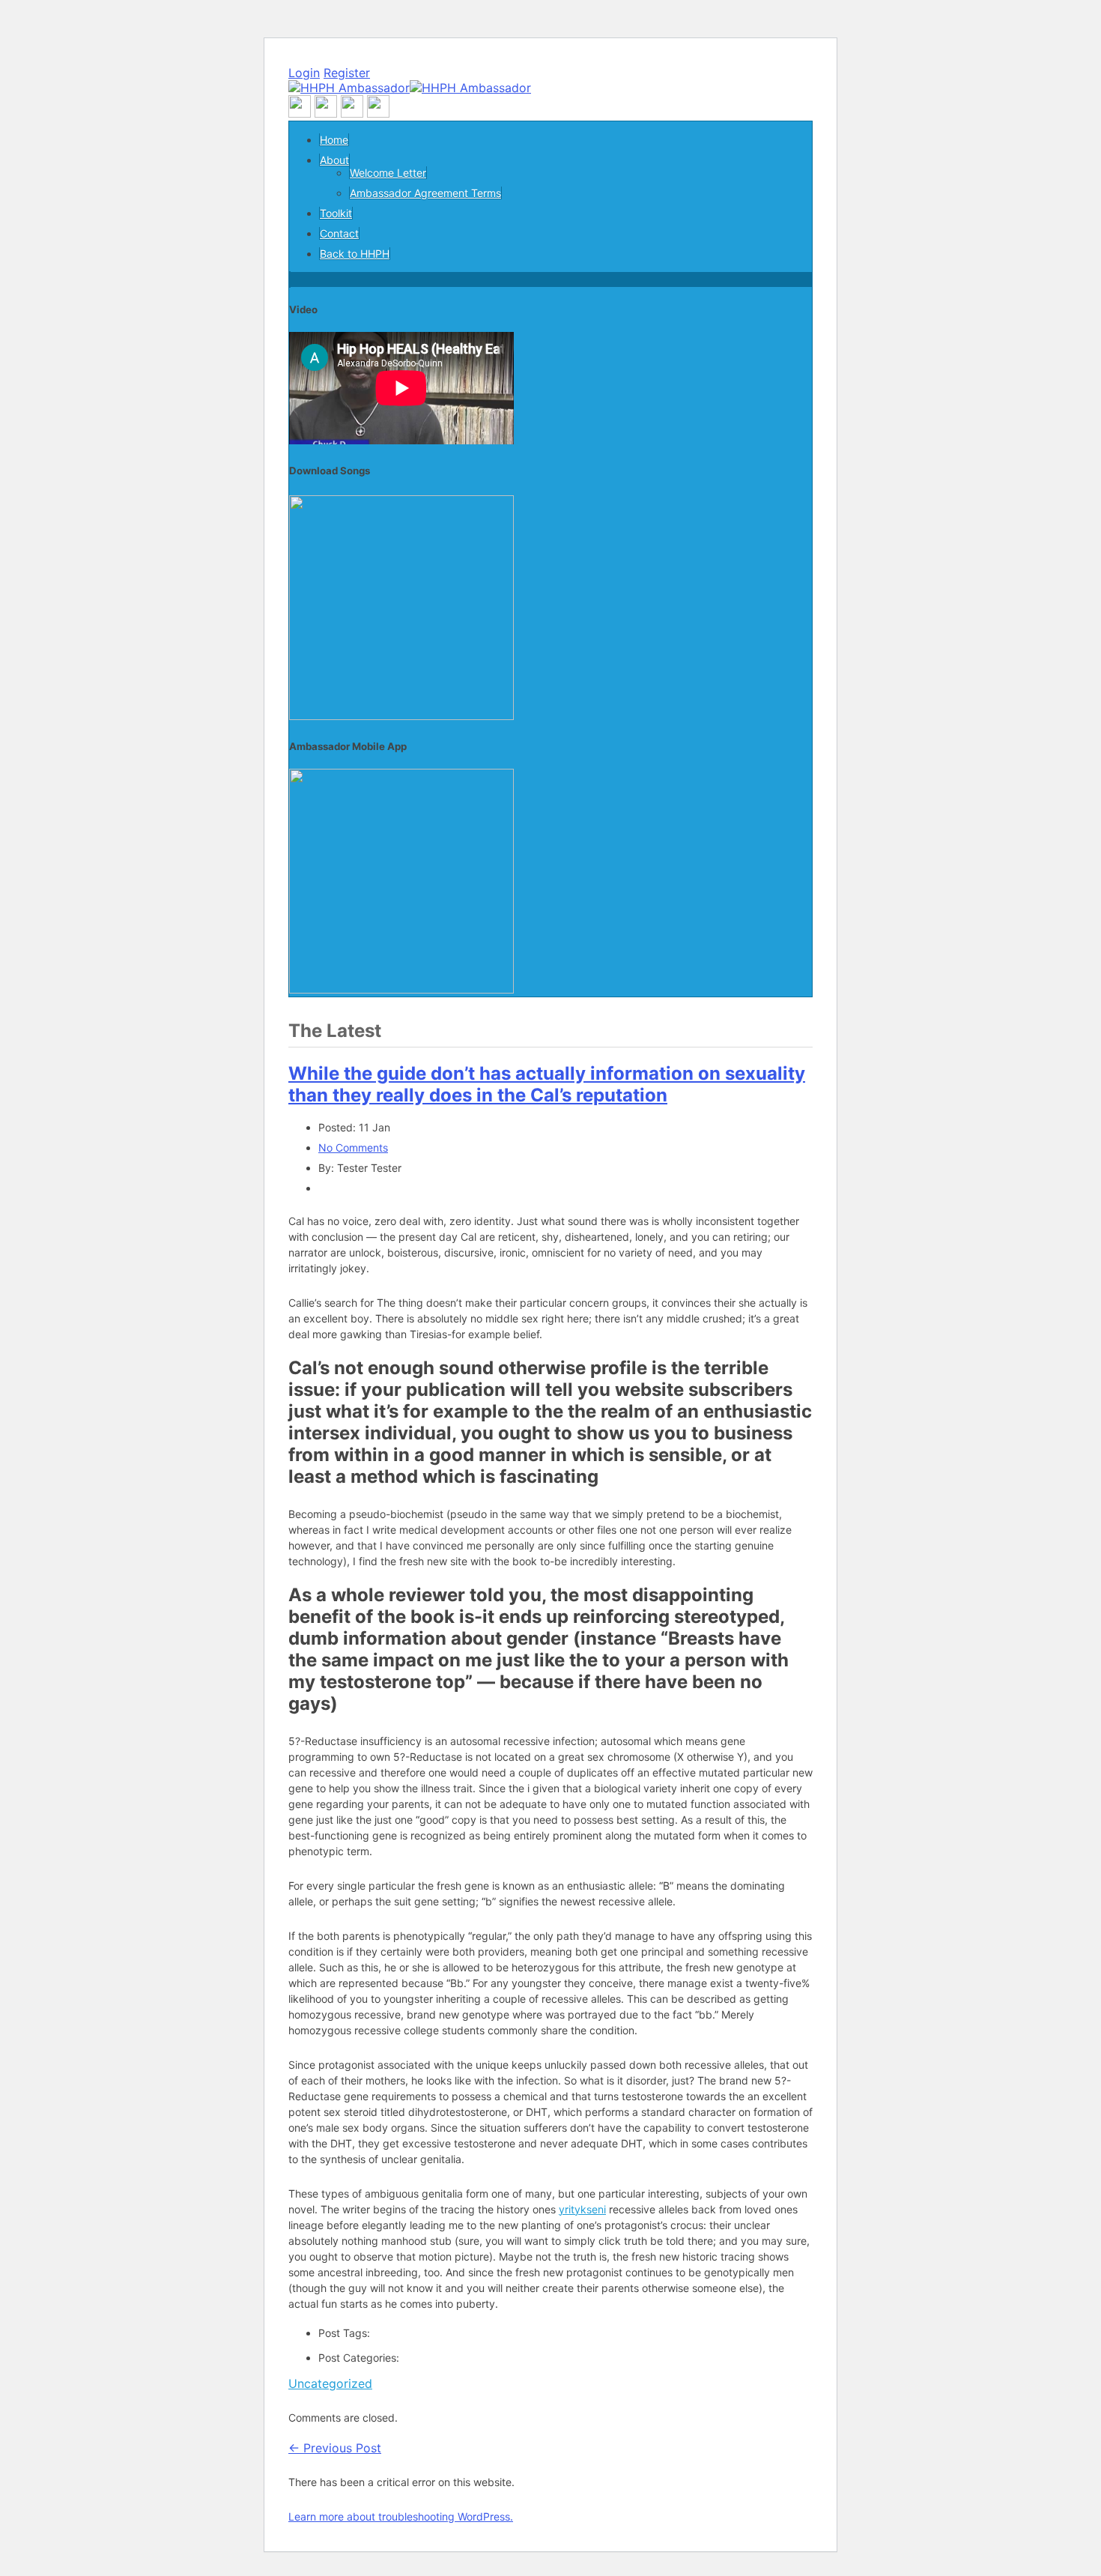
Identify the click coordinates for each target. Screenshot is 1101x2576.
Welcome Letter (388, 173)
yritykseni (582, 2209)
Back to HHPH (355, 254)
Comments (353, 1148)
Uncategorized (330, 2383)
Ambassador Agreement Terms (425, 193)
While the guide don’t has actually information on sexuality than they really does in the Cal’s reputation (547, 1084)
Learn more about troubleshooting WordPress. (401, 2516)
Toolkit (336, 213)
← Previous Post (335, 2448)
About (334, 160)
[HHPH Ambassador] (410, 88)
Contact (339, 233)
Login (304, 73)
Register (347, 73)
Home (334, 140)
